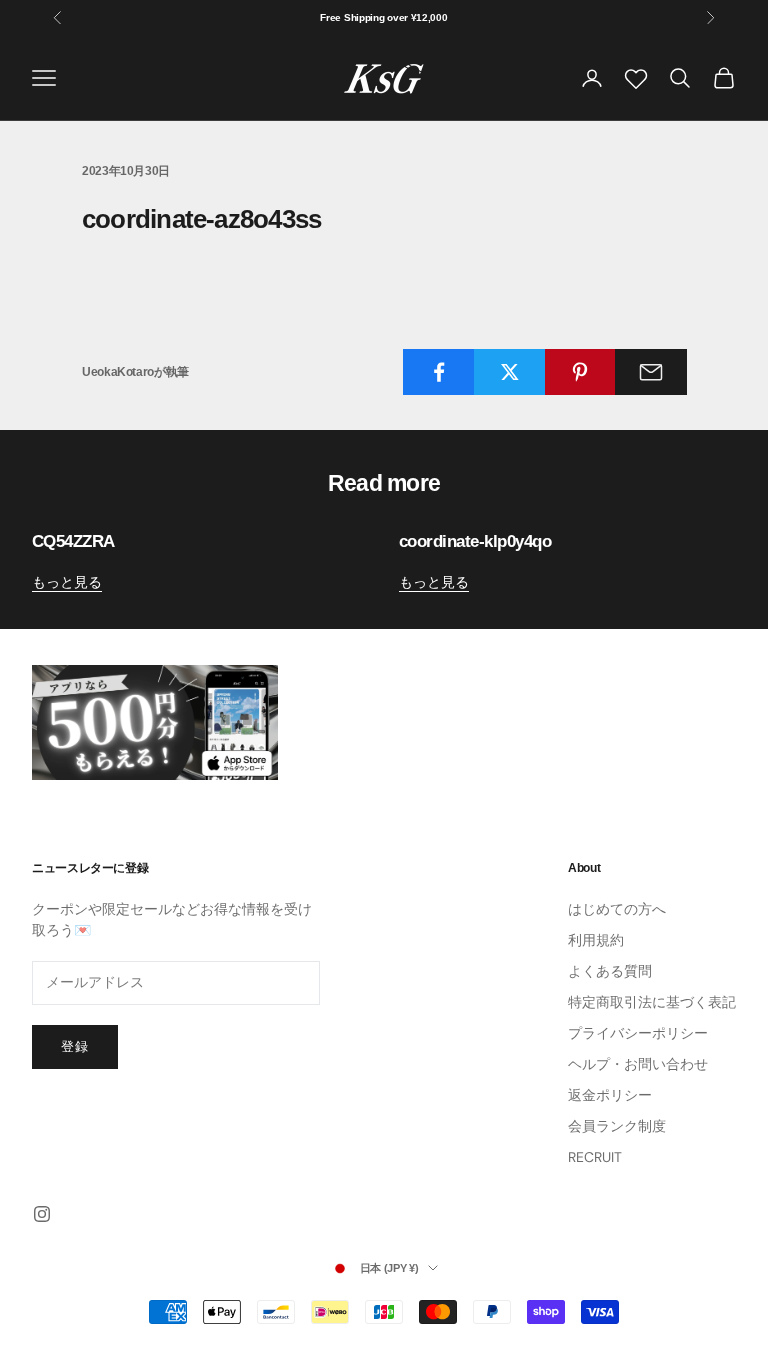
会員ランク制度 (617, 1126)
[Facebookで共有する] (439, 372)
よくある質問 (610, 971)
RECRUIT (595, 1157)
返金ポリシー (610, 1095)
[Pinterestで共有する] (581, 372)
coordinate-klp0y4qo (475, 541)
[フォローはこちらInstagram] (42, 1214)
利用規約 (596, 940)
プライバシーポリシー (638, 1033)
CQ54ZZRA (73, 541)
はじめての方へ (617, 909)
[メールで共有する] (651, 372)
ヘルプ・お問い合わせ (638, 1064)
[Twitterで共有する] (510, 372)
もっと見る (67, 582)
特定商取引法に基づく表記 (652, 1002)
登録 (75, 1046)
